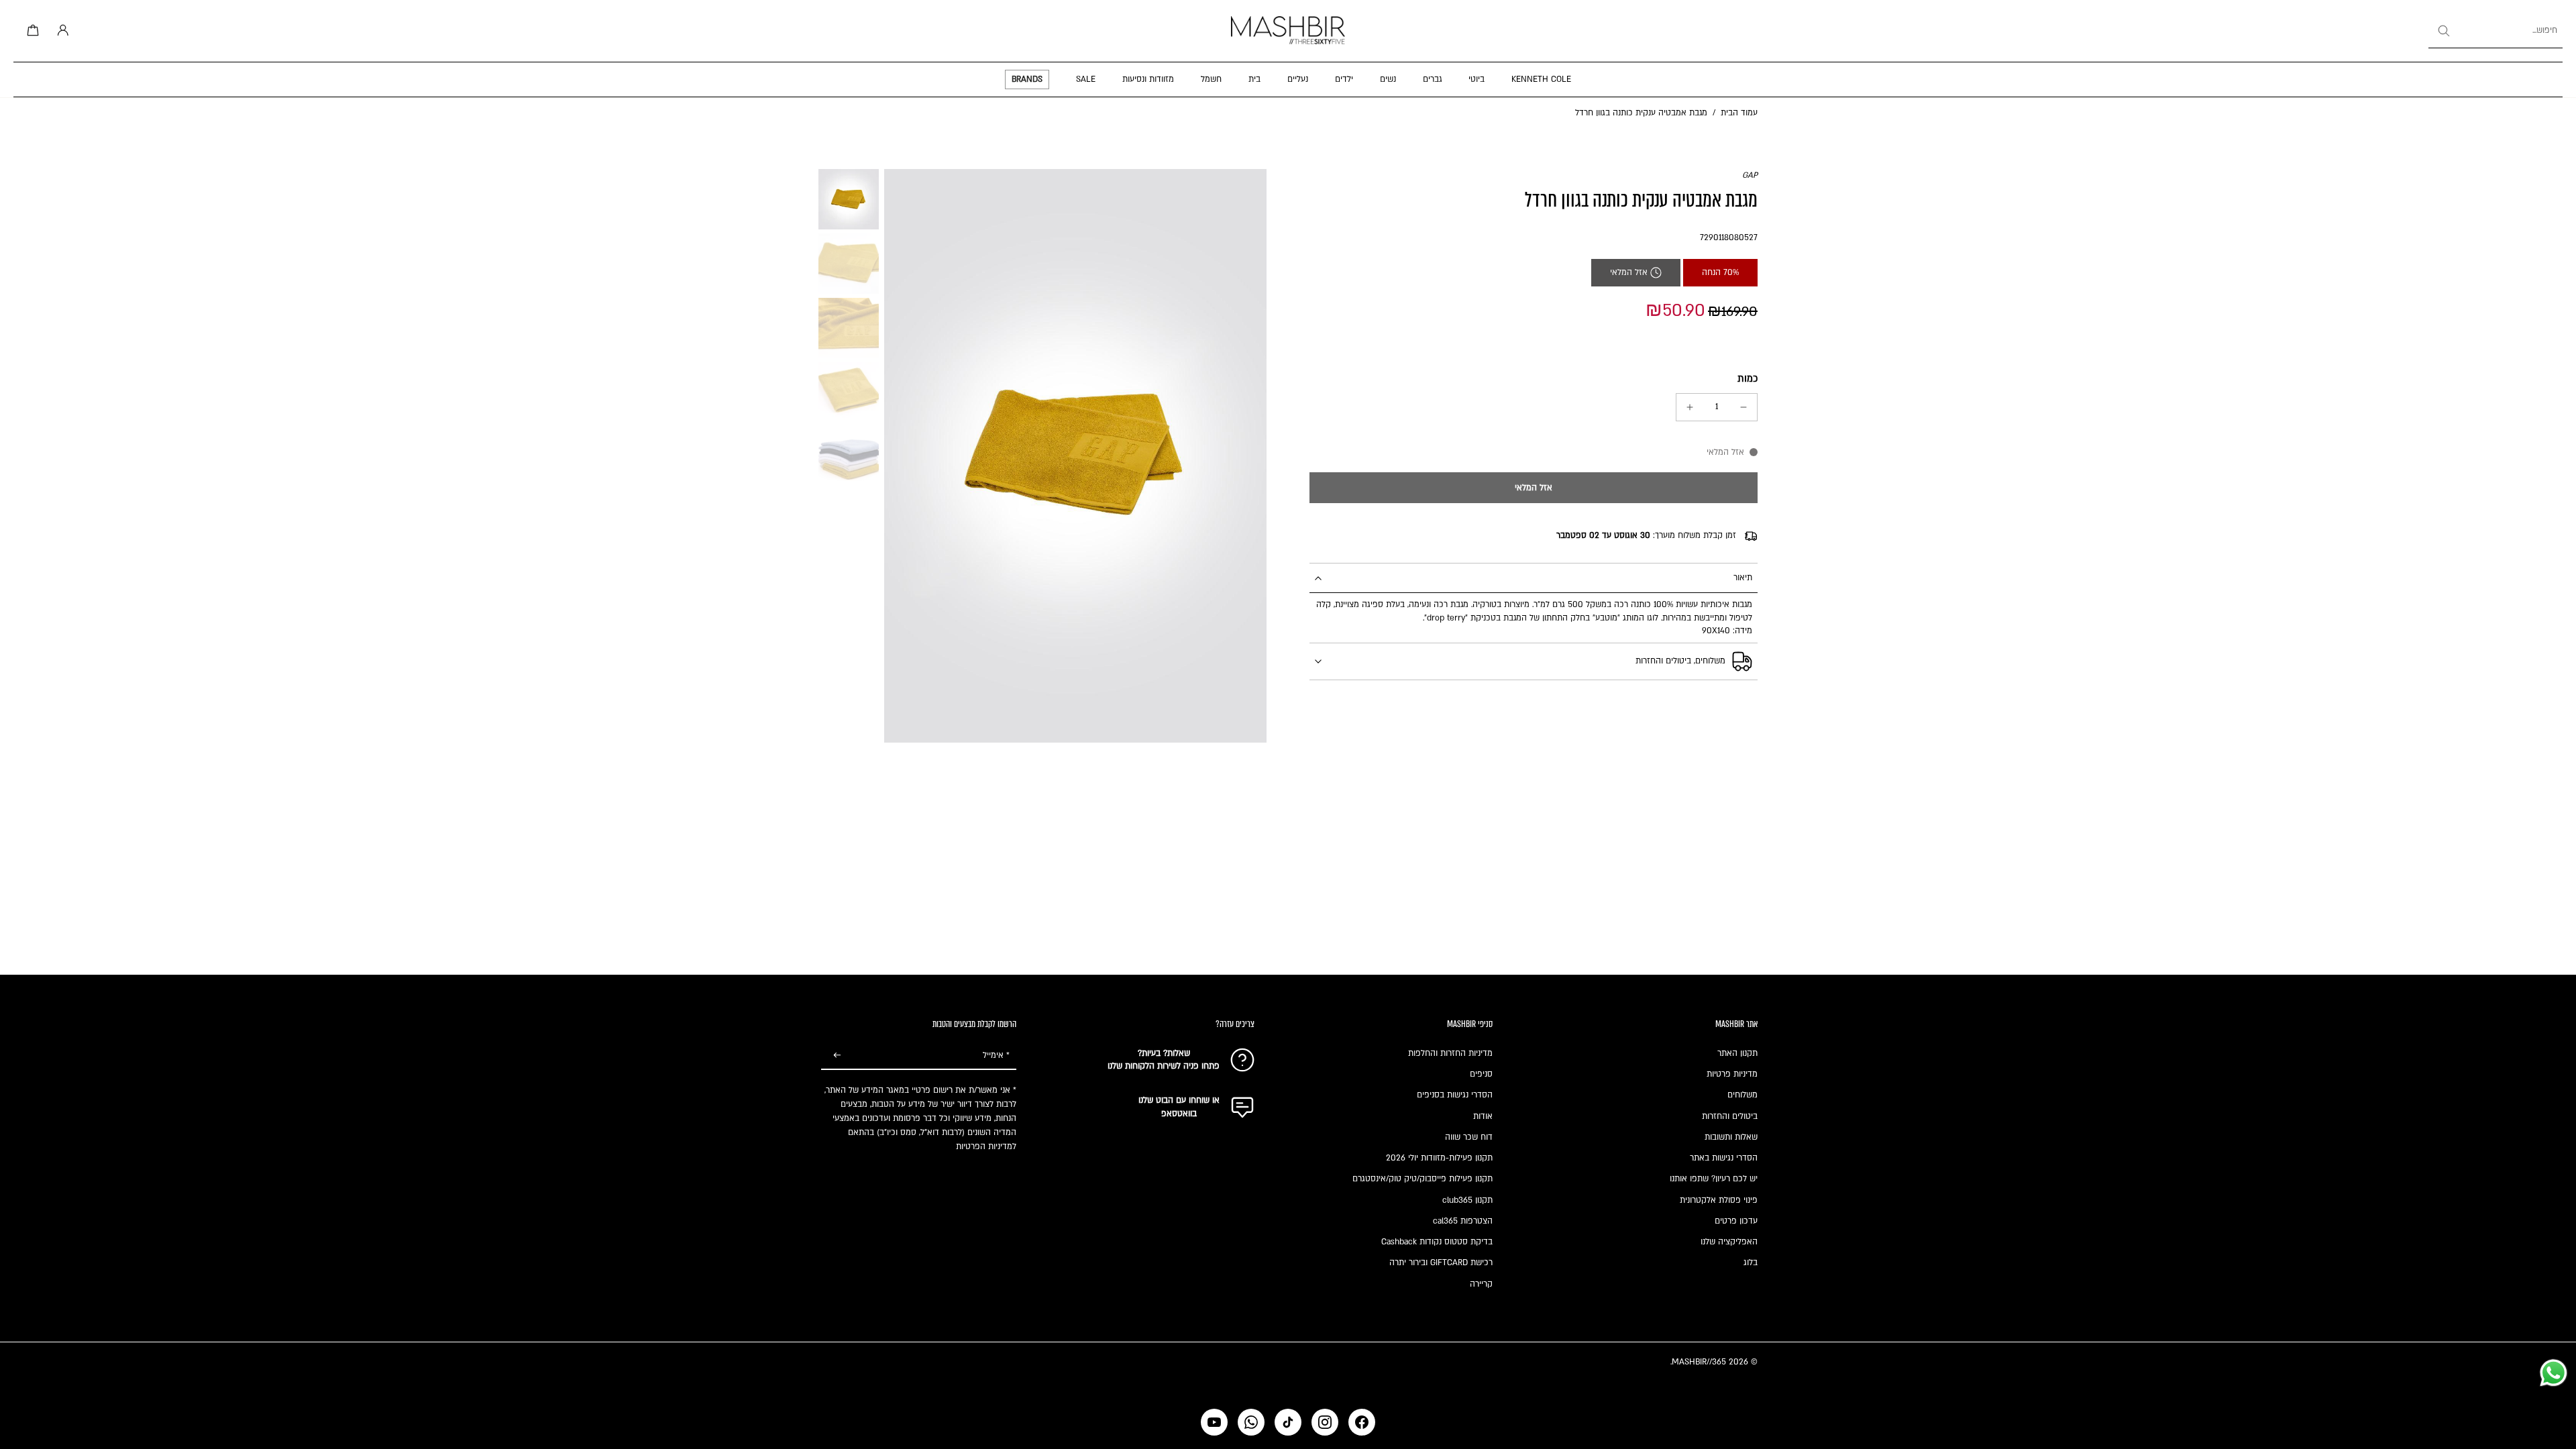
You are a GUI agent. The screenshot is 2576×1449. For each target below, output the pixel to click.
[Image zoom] (1075, 456)
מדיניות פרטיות (1732, 1074)
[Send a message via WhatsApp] (2554, 1373)
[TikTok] (1288, 1422)
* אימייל (996, 1055)
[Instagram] (1325, 1422)
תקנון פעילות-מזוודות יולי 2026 (1439, 1158)
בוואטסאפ (1179, 1114)
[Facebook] (1362, 1422)
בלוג (1751, 1263)
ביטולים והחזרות (1730, 1116)
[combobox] (2495, 31)
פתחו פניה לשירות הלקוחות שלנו (1164, 1066)
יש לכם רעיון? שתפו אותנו (1714, 1179)
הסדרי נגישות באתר (1724, 1158)
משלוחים (1742, 1095)
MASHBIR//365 (1699, 1362)
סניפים (1481, 1074)
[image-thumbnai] (849, 199)
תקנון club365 (1467, 1200)
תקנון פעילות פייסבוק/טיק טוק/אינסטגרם (1423, 1179)
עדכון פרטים (1736, 1221)
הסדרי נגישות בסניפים (1455, 1095)
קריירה (1481, 1284)
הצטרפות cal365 (1463, 1221)
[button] (1534, 488)
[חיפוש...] (2443, 31)
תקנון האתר (1737, 1053)
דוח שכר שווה (1469, 1137)
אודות (1483, 1116)
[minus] (1743, 407)
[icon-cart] (31, 31)
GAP (1750, 175)
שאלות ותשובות (1731, 1137)
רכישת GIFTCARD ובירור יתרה (1441, 1263)
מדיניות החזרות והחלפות (1450, 1053)
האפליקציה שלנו (1729, 1242)
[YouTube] (1214, 1422)
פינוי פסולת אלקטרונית (1719, 1200)
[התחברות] (60, 31)
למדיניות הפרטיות (986, 1146)
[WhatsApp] (1251, 1422)
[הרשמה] (837, 1056)
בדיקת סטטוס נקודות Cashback (1437, 1242)
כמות (1748, 379)
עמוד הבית (1739, 113)
